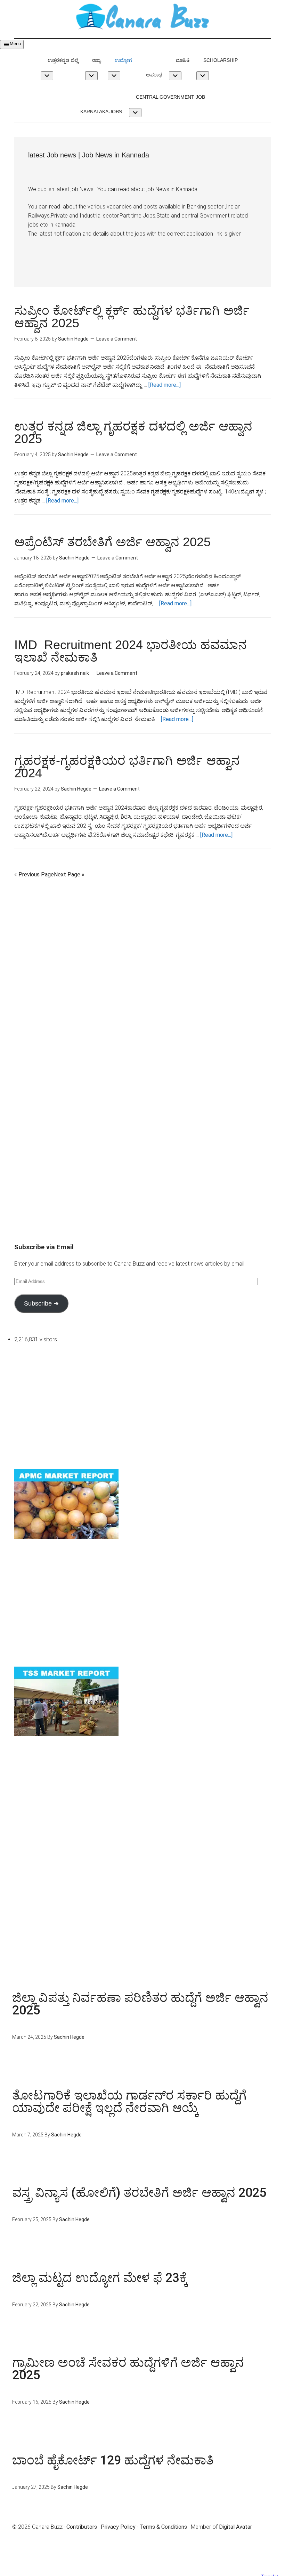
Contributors (82, 2527)
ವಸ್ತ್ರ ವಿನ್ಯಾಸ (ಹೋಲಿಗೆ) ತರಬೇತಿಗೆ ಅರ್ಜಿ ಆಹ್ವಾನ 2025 (139, 2193)
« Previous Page (34, 874)
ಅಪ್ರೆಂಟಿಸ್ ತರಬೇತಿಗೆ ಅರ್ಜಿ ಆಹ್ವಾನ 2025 (112, 542)
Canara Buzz (142, 17)
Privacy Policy (118, 2527)
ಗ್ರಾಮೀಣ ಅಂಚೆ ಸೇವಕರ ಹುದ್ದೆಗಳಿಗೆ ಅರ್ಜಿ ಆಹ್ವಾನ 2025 (128, 2369)
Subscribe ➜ (41, 1303)
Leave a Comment (117, 339)
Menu (15, 44)
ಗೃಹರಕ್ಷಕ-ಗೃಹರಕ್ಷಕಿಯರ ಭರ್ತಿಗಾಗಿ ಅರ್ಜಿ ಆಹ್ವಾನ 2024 (127, 767)
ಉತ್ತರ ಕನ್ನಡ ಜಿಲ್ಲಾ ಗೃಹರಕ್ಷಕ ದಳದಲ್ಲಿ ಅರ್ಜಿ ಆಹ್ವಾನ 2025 (133, 432)
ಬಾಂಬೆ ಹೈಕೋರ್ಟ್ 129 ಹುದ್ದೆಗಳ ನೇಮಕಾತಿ (113, 2460)
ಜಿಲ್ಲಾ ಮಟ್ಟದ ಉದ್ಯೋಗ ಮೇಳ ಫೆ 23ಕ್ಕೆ (100, 2278)
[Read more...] (165, 385)
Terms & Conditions (163, 2527)
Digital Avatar (235, 2527)
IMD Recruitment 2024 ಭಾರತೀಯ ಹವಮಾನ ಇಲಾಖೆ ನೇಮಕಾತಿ (131, 651)
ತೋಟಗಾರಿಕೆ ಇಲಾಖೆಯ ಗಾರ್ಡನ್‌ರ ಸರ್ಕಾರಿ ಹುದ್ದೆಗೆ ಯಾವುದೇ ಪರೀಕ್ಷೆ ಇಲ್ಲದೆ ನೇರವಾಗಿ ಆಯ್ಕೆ (129, 2102)
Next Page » (69, 874)
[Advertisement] (142, 928)
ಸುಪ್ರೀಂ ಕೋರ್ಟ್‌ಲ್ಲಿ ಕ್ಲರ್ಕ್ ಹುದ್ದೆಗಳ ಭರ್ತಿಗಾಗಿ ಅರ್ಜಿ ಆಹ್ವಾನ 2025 (132, 317)
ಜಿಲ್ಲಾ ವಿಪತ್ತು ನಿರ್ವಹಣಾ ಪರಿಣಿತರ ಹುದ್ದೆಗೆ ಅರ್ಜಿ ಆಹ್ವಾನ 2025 (140, 2004)
